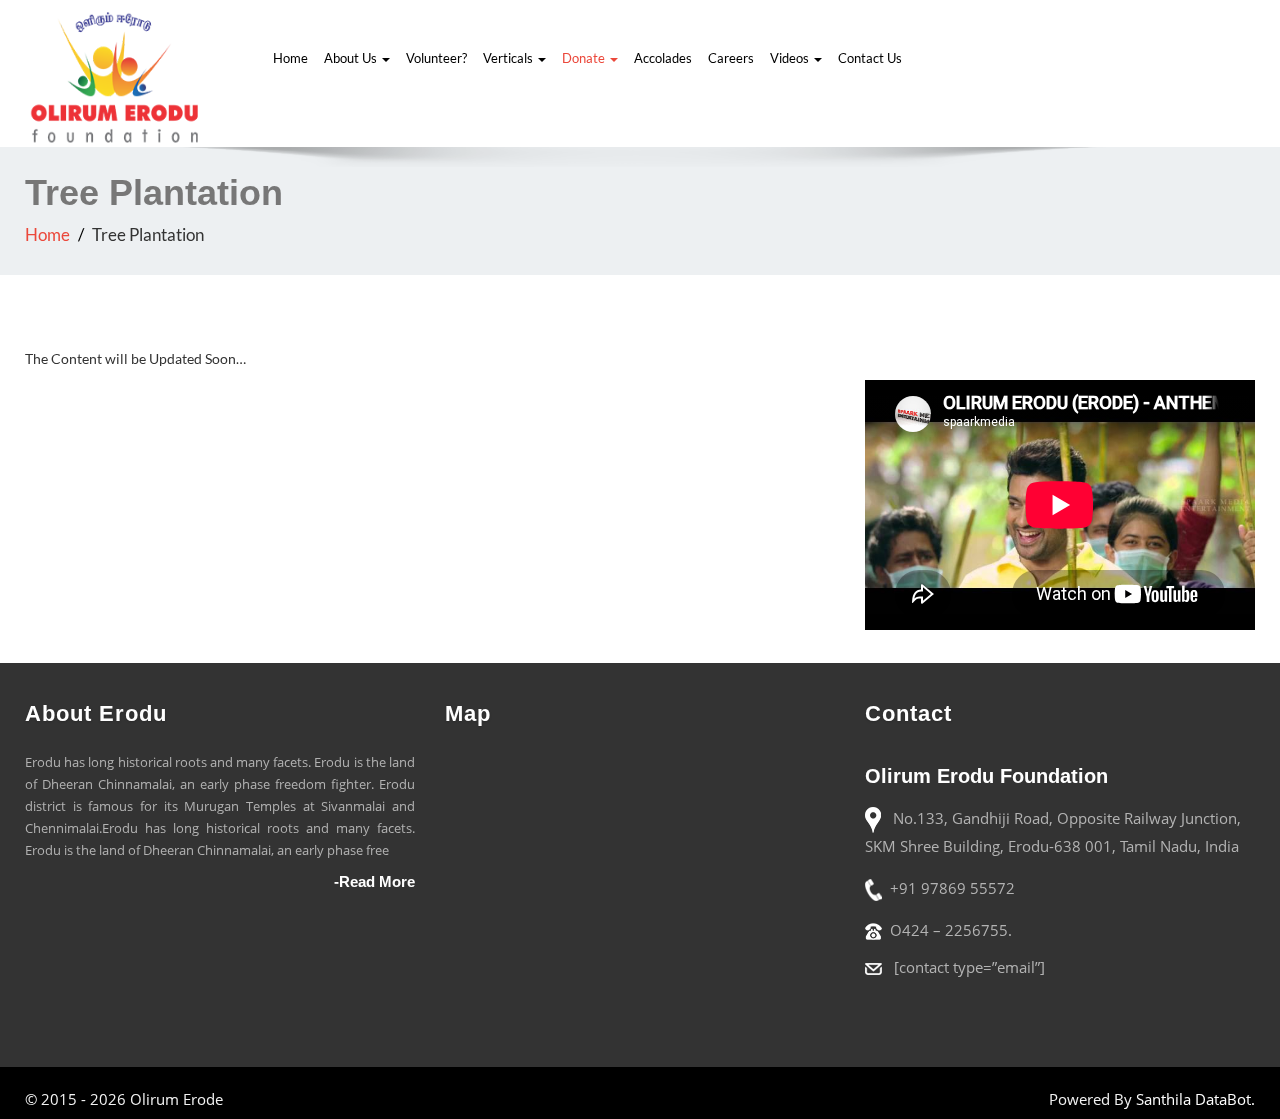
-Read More (374, 881)
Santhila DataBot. (1195, 1099)
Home (290, 58)
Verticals (509, 58)
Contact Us (870, 58)
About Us (352, 58)
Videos (791, 58)
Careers (731, 58)
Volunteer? (436, 58)
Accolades (663, 58)
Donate (585, 58)
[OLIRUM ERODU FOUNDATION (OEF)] (115, 74)
